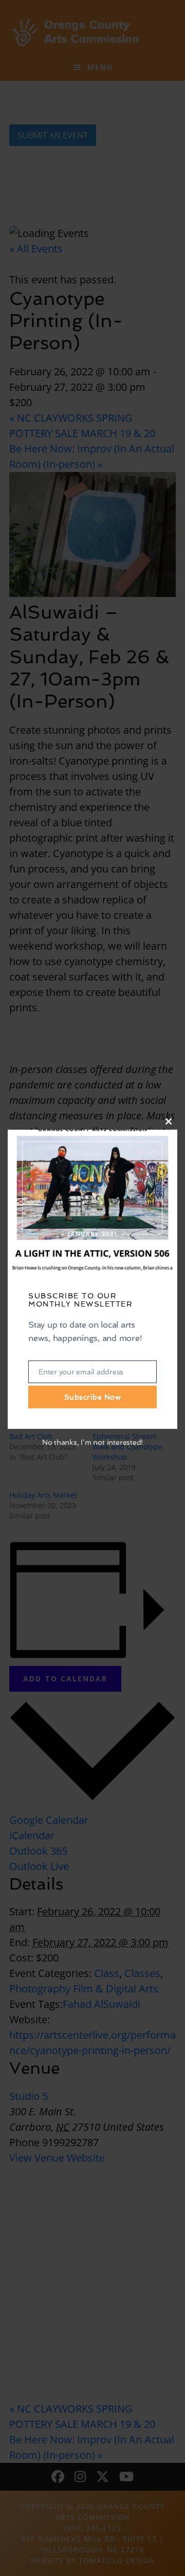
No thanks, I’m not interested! (92, 1442)
